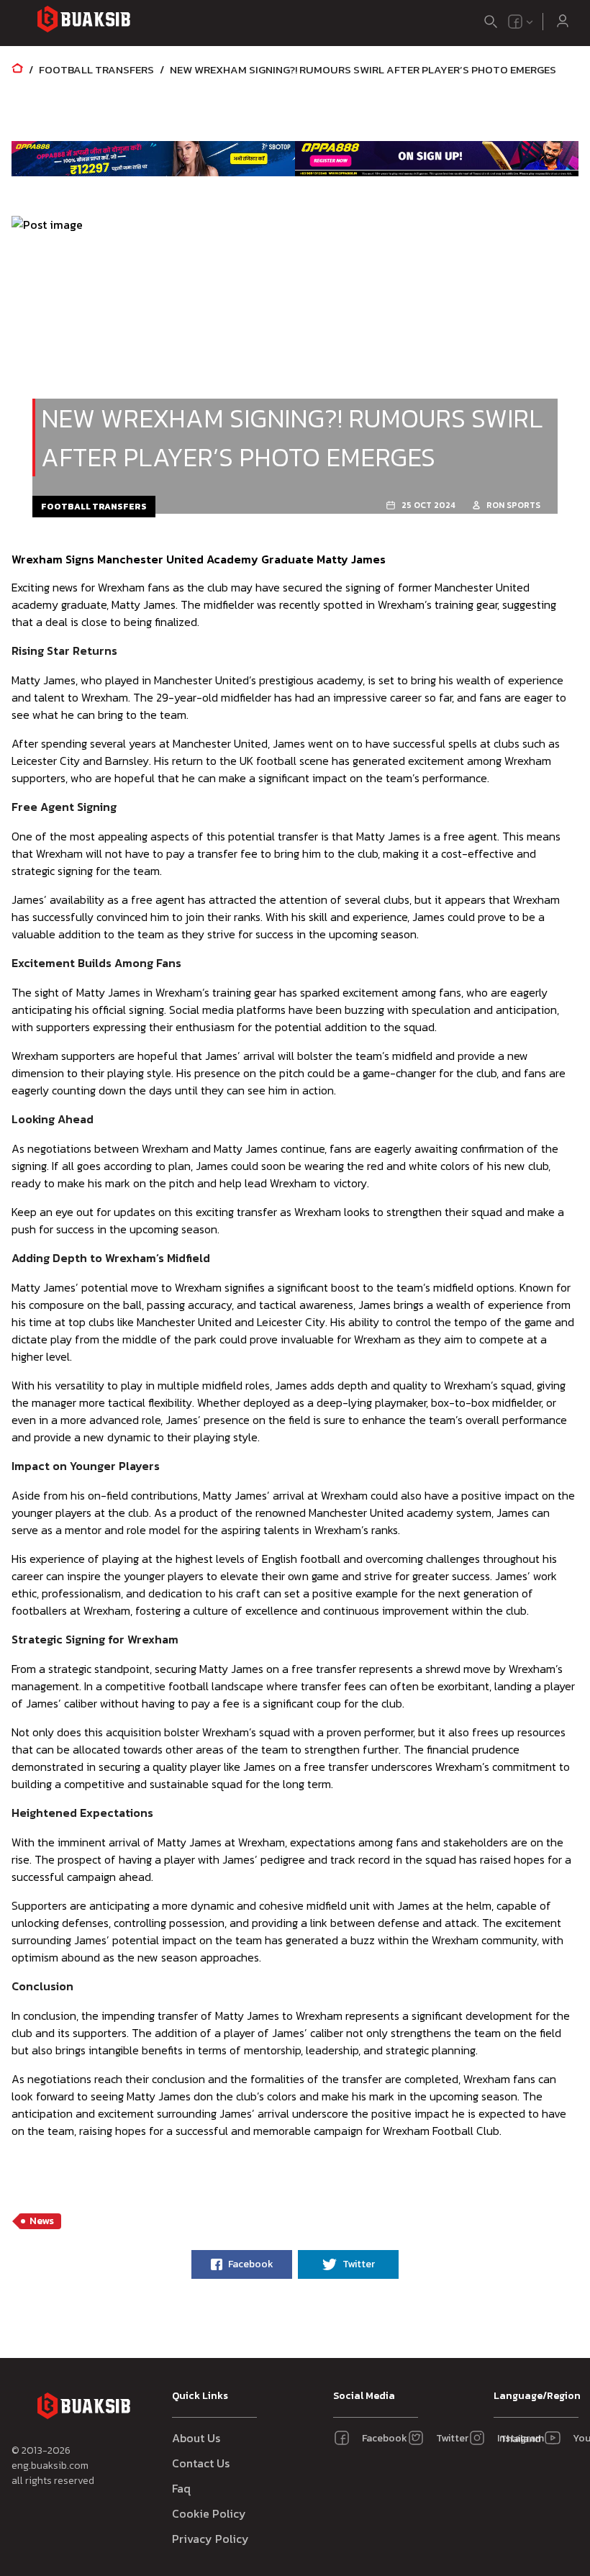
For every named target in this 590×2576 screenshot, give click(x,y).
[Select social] (521, 22)
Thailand (518, 2439)
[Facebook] (515, 22)
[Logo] (83, 21)
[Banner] (153, 158)
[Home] (17, 69)
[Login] (563, 22)
